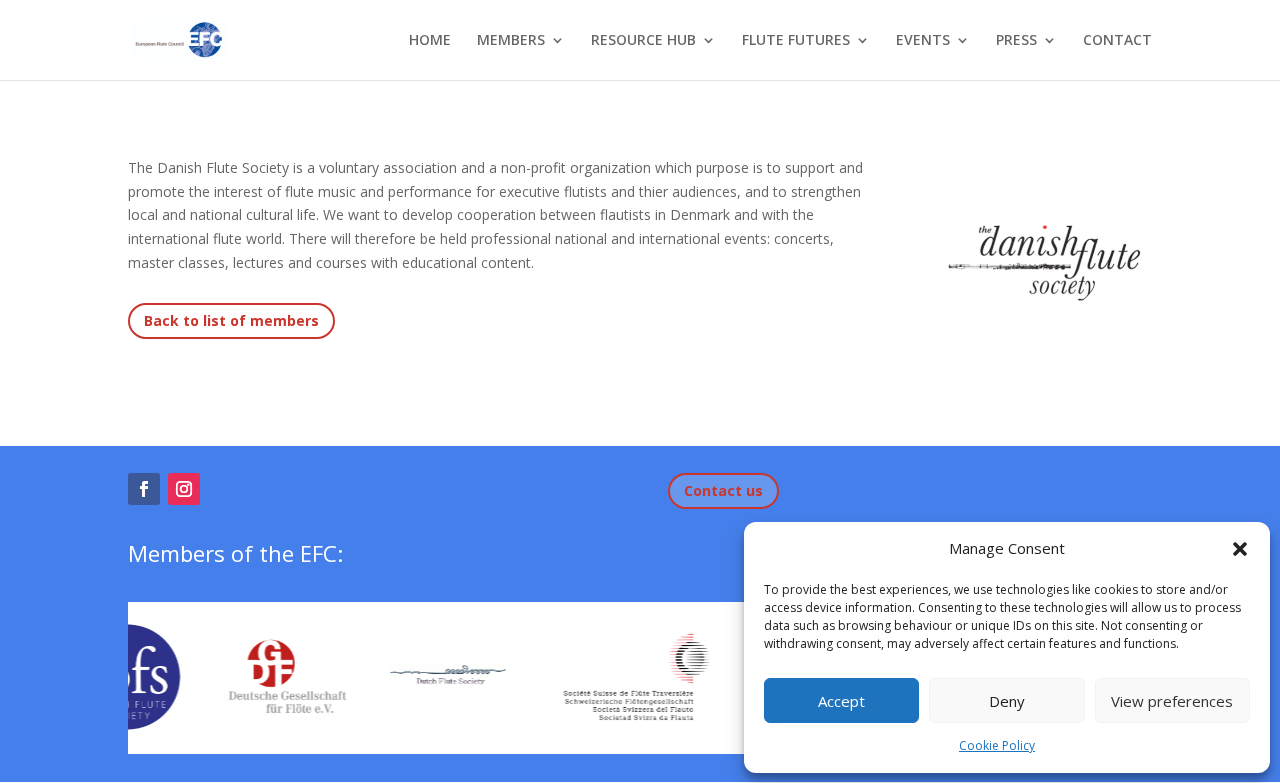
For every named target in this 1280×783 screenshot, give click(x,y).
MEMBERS (511, 41)
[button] (1240, 549)
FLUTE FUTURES (796, 41)
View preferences (1172, 701)
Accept (841, 701)
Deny (1007, 701)
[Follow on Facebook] (144, 489)
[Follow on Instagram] (184, 489)
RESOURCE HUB (643, 41)
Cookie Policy (997, 745)
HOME (430, 41)
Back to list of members (231, 320)
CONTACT (1117, 41)
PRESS (1016, 41)
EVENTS (923, 41)
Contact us (723, 490)
